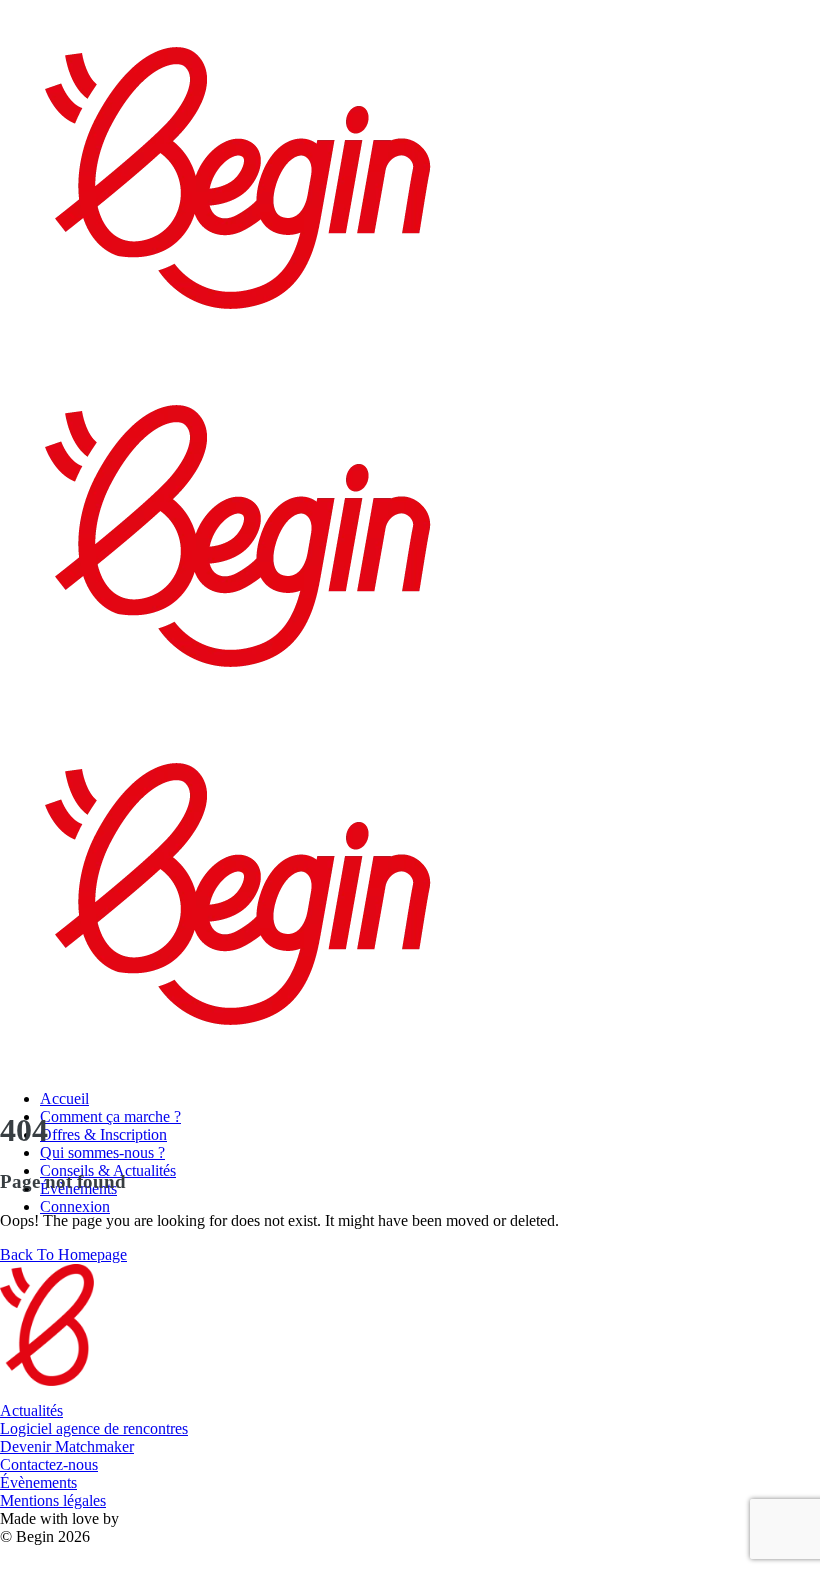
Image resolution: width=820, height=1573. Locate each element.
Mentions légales (53, 1500)
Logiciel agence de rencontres (94, 1428)
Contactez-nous (49, 1464)
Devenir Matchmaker (67, 1446)
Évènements (38, 1482)
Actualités (31, 1410)
